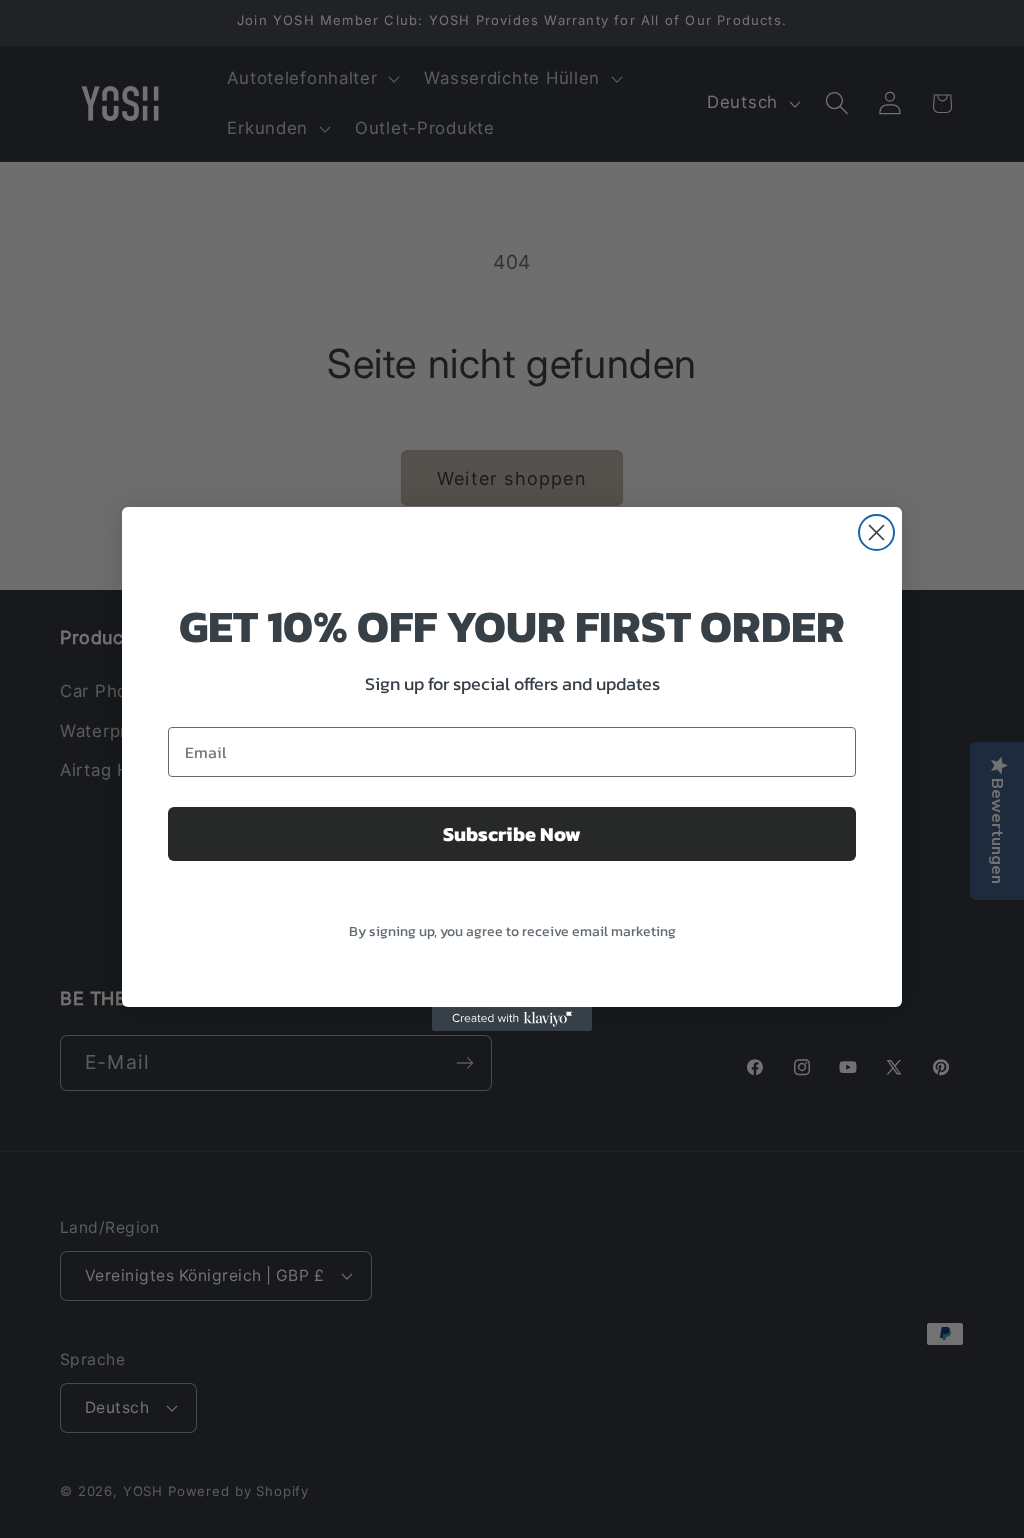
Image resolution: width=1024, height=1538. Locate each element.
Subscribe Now (512, 834)
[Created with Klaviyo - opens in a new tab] (512, 1019)
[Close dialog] (876, 532)
